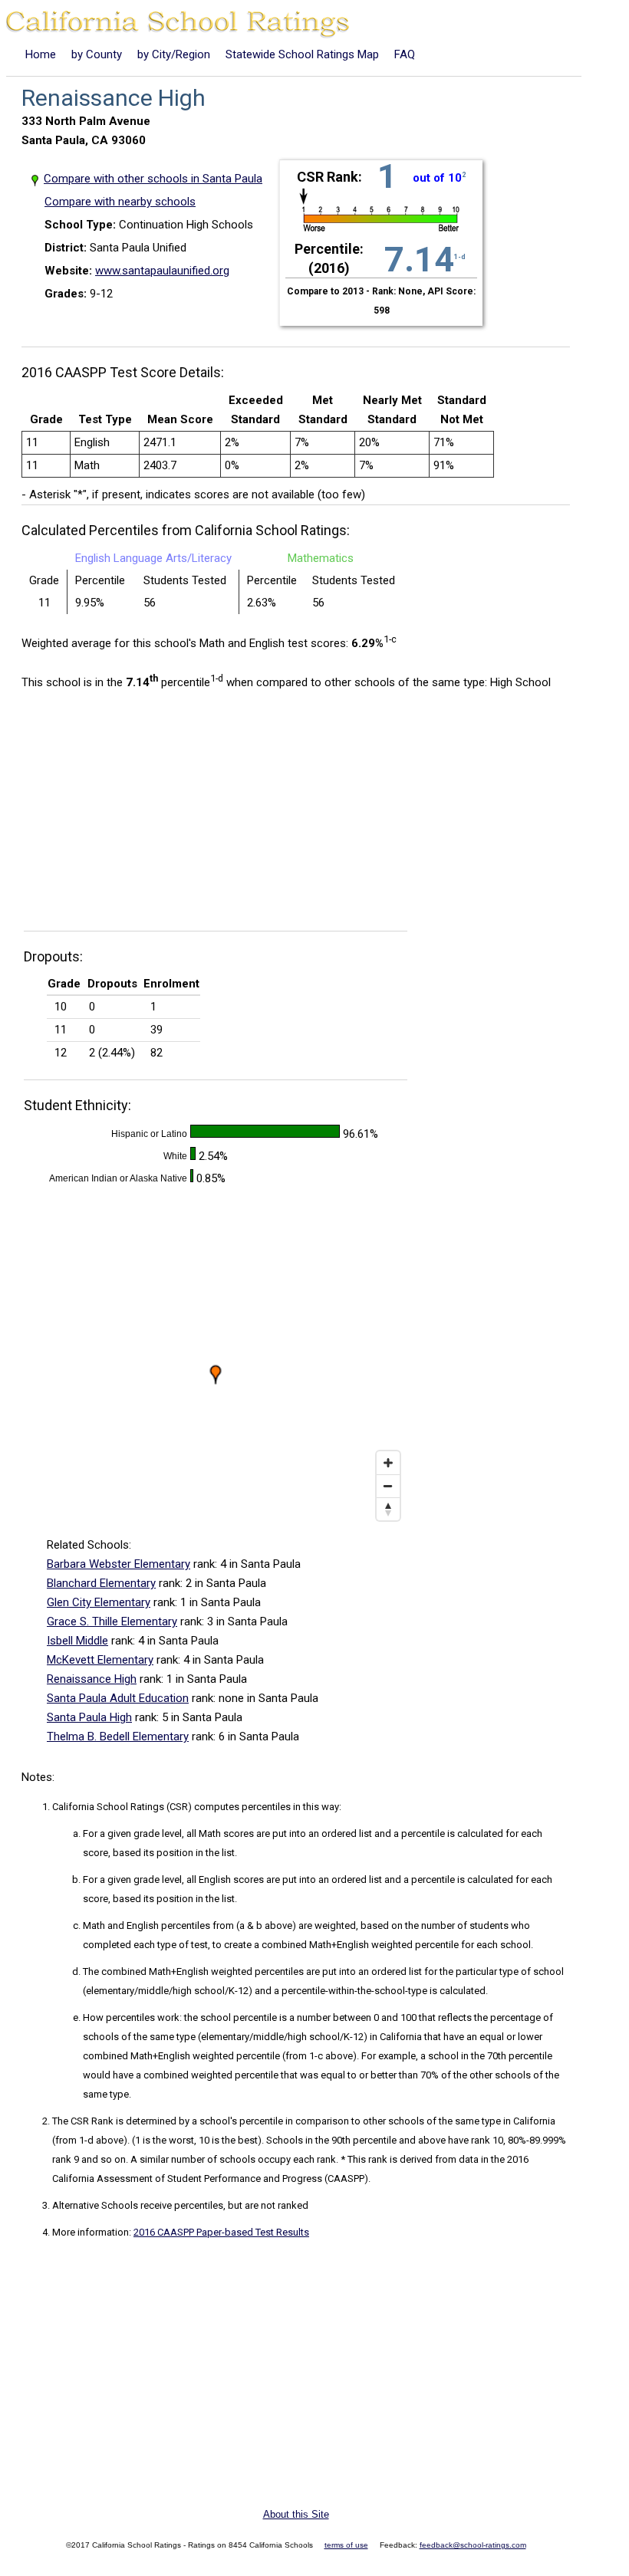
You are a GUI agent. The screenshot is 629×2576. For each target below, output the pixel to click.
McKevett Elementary (100, 1660)
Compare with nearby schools (120, 202)
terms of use (346, 2545)
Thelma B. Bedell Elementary (118, 1737)
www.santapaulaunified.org (162, 271)
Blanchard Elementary (101, 1583)
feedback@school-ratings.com (473, 2545)
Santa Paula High (89, 1717)
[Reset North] (388, 1509)
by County (97, 54)
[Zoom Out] (388, 1486)
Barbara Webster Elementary (119, 1564)
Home (41, 54)
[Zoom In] (388, 1463)
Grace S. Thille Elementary (112, 1621)
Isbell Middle (77, 1641)
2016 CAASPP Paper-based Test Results (221, 2232)
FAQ (405, 54)
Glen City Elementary (99, 1602)
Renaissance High (92, 1679)
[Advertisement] (150, 815)
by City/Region (174, 54)
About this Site (296, 2514)
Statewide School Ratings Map (302, 54)
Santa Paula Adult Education (118, 1698)
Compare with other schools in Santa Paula (153, 179)
